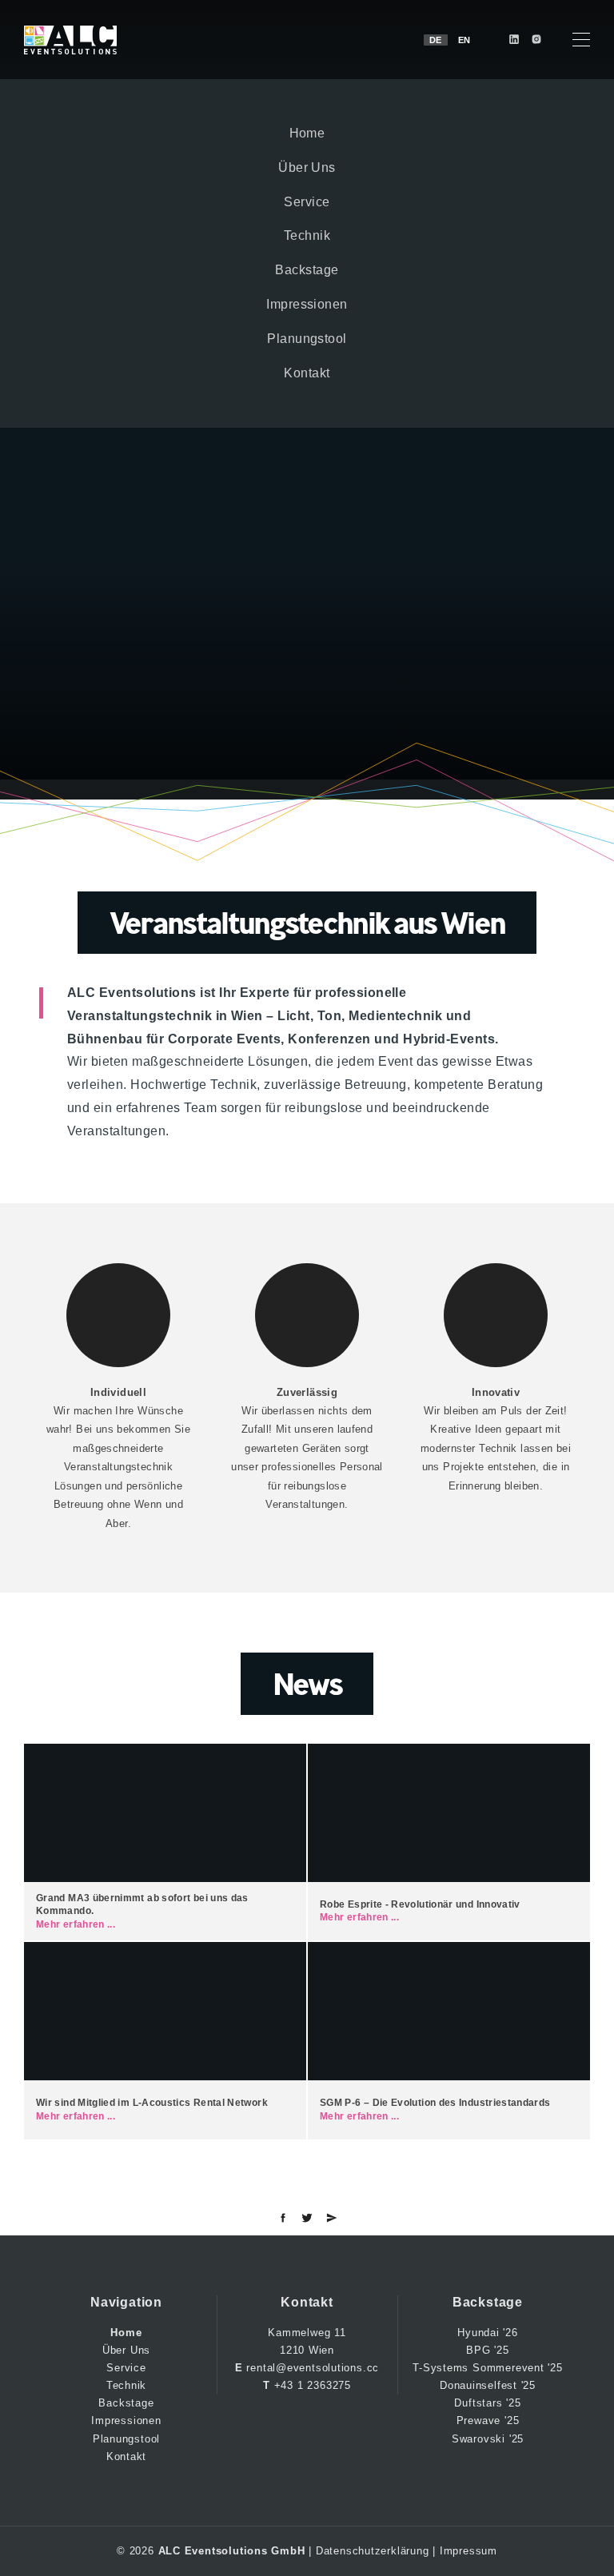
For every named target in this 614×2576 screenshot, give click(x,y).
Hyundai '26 (488, 2333)
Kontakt (307, 373)
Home (307, 133)
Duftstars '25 (487, 2403)
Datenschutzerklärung (373, 2551)
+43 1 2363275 (313, 2385)
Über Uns (307, 167)
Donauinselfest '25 (488, 2385)
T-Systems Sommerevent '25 (488, 2368)
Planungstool (307, 339)
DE (436, 40)
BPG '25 (487, 2350)
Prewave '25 (488, 2420)
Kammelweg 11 (307, 2333)
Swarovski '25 (488, 2439)
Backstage (307, 270)
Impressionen (307, 304)
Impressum (468, 2551)
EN (464, 40)
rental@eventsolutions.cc (313, 2368)
